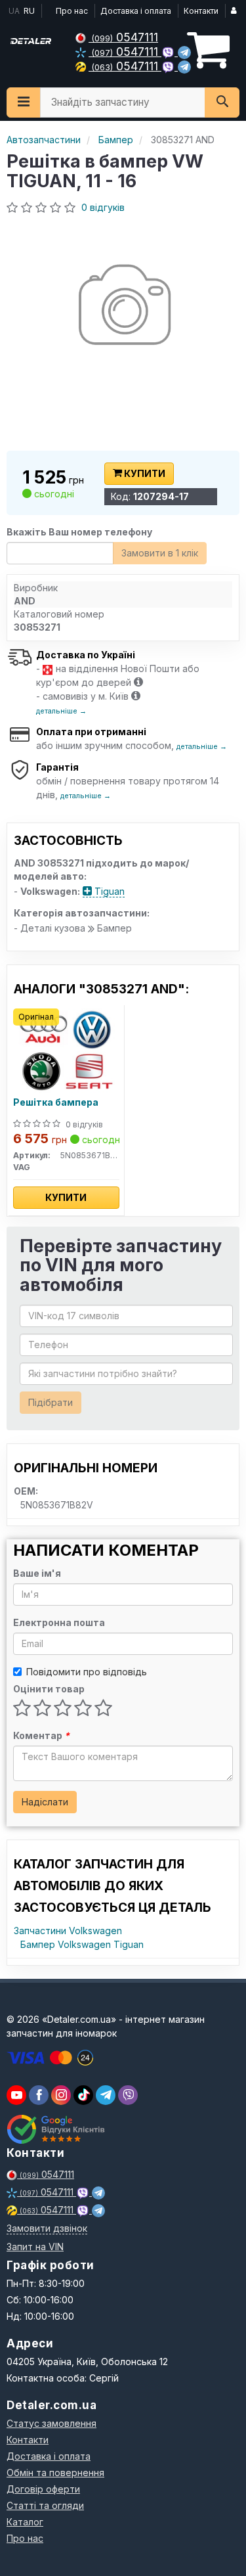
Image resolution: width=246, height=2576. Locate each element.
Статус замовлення (51, 2423)
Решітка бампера (56, 1102)
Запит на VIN (35, 2247)
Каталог (25, 2522)
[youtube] (16, 2095)
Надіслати (45, 1802)
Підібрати (51, 1402)
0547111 (125, 37)
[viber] (39, 2095)
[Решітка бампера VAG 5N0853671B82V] (66, 1050)
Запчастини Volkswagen (68, 1931)
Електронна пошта (59, 1622)
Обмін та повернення (55, 2473)
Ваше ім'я (37, 1573)
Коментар (41, 1735)
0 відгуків (103, 207)
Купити (144, 473)
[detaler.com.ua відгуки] (57, 2129)
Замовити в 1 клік (160, 553)
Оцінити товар (49, 1689)
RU (29, 11)
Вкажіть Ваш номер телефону (79, 532)
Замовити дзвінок (47, 2228)
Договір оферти (43, 2489)
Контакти (201, 11)
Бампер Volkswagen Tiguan (82, 1944)
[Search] (222, 102)
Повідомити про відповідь (87, 1672)
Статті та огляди (45, 2505)
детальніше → (61, 711)
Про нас (72, 11)
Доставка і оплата (136, 11)
